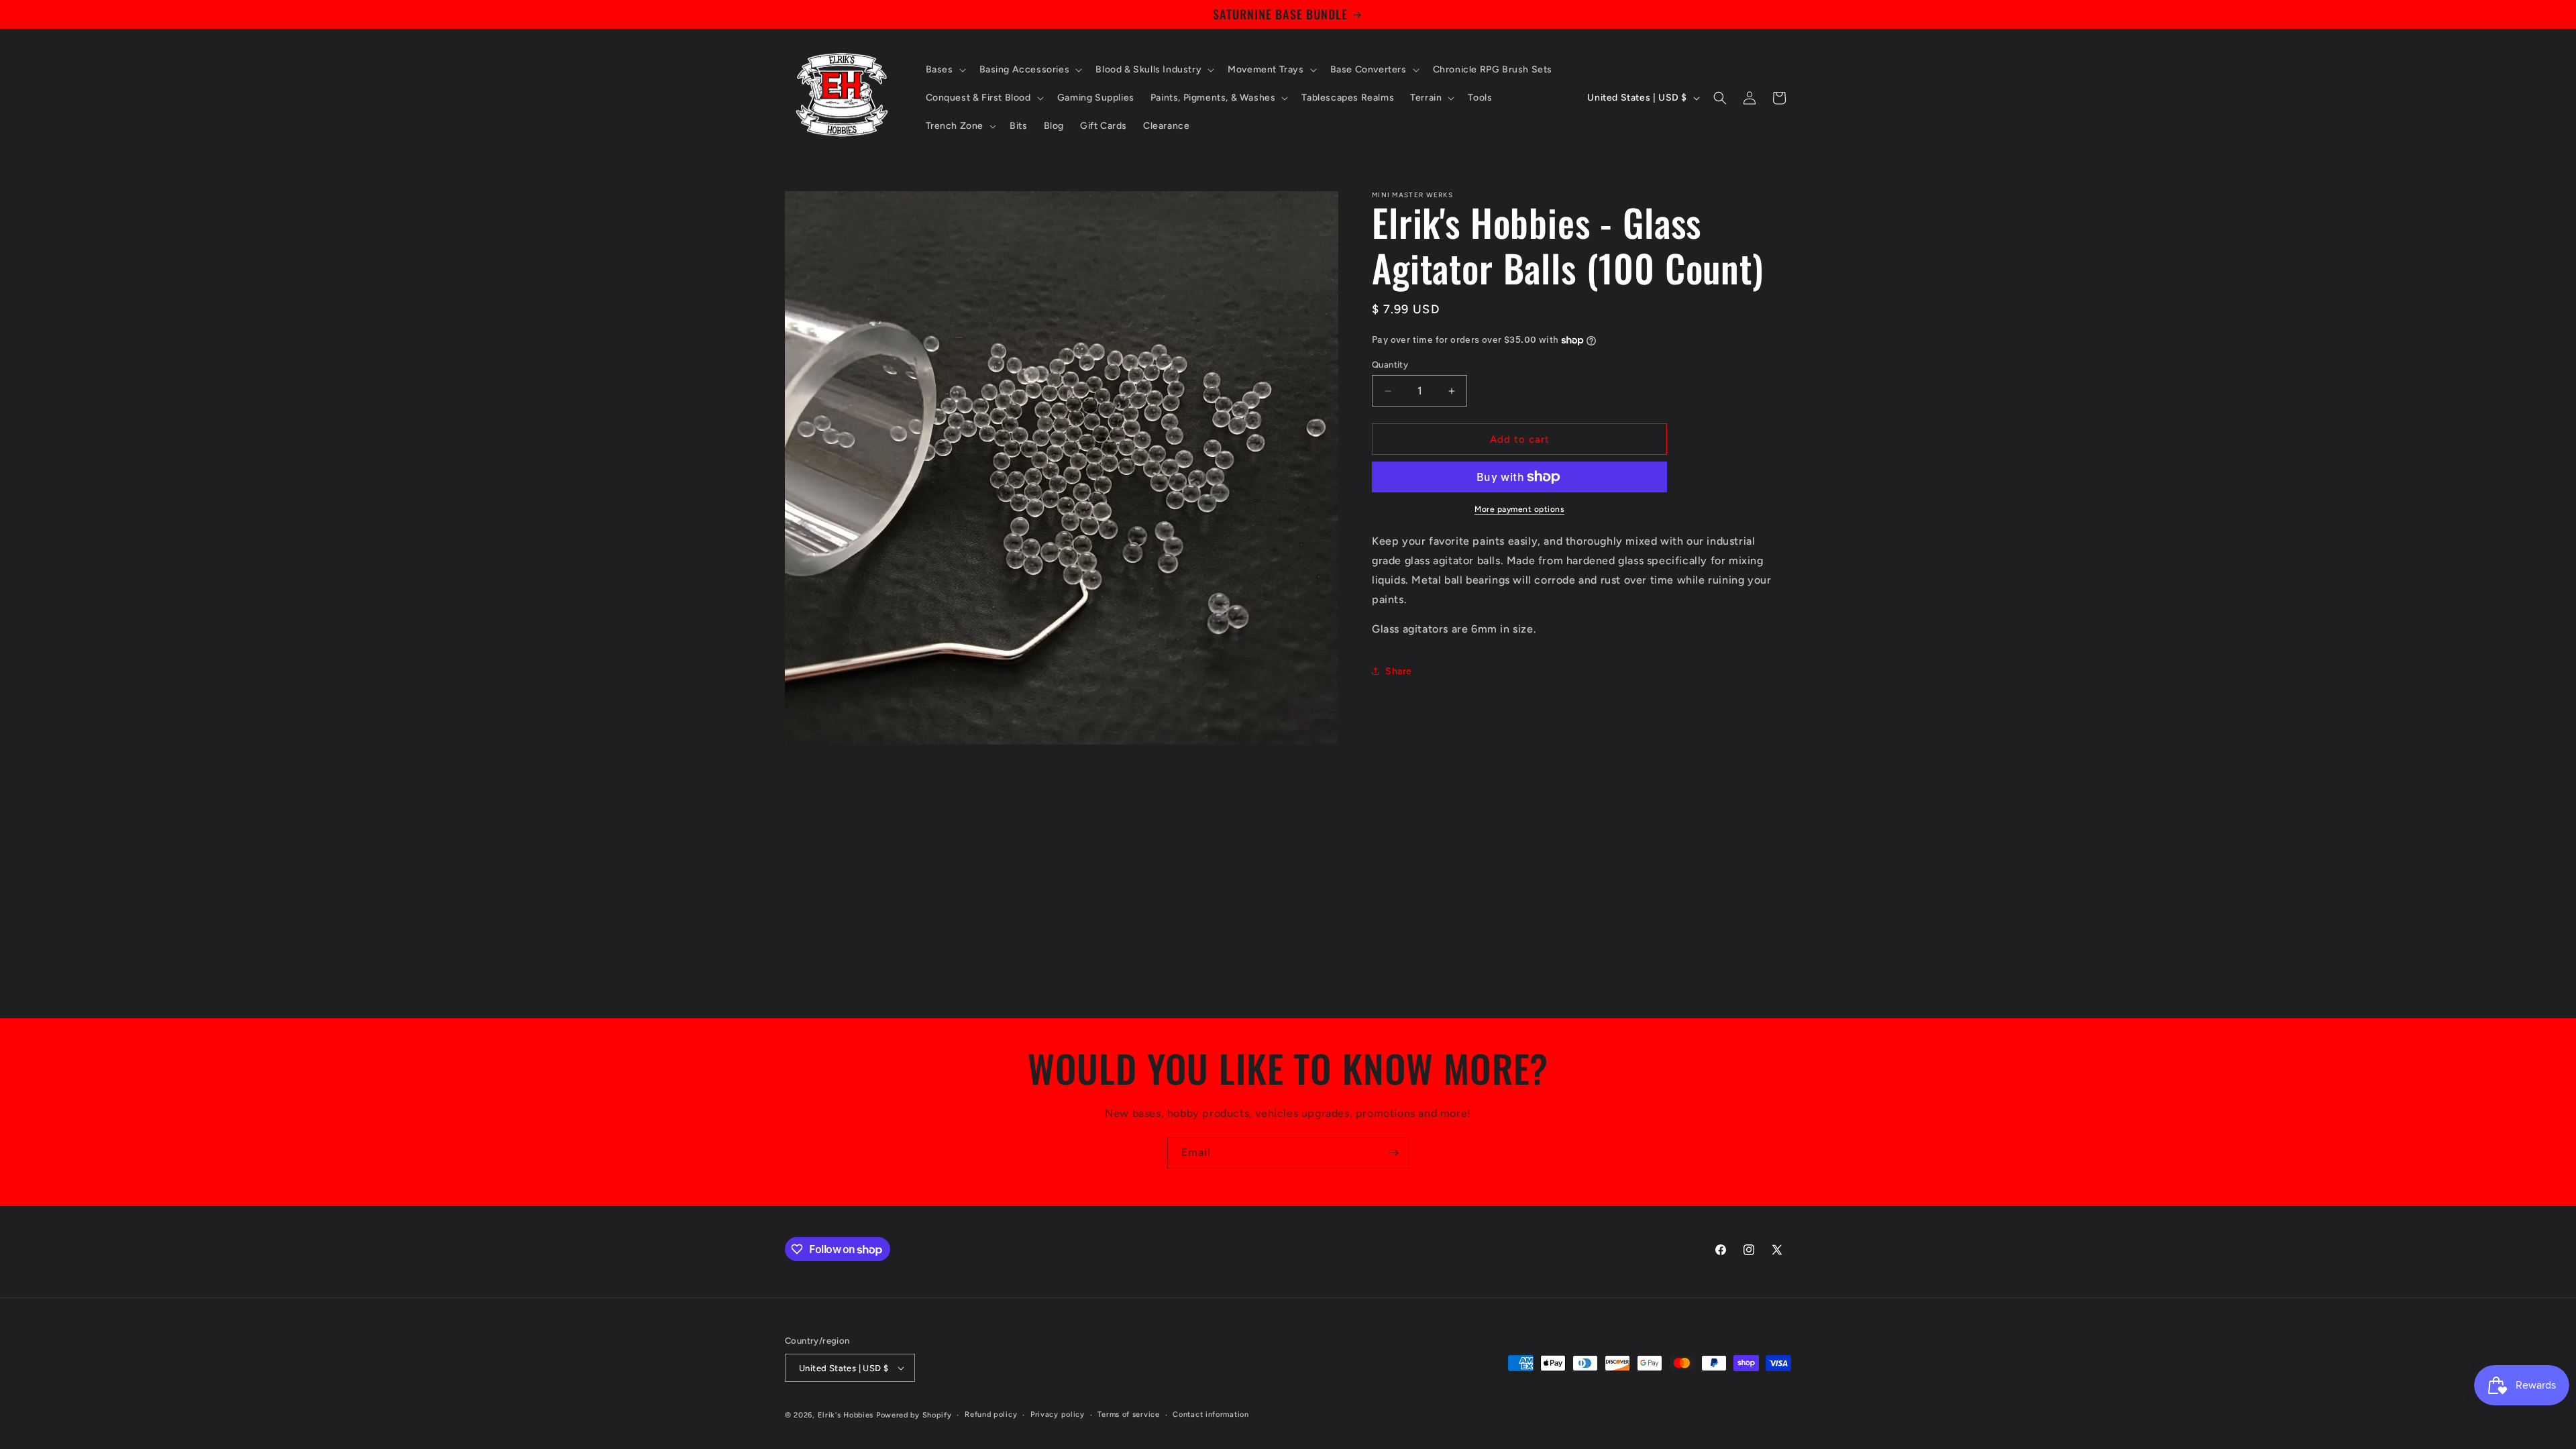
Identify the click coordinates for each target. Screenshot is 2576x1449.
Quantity (1390, 365)
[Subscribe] (1393, 1153)
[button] (945, 70)
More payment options (1519, 509)
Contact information (1211, 1414)
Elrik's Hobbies (846, 1415)
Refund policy (991, 1414)
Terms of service (1128, 1414)
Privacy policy (1058, 1414)
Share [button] (1399, 671)
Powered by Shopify (914, 1415)
